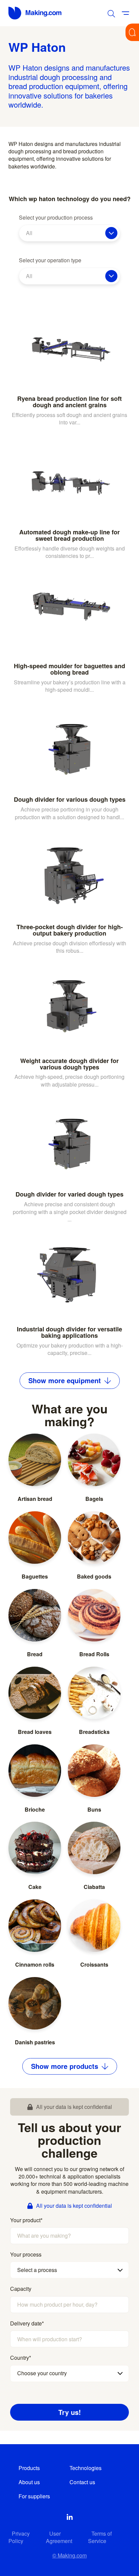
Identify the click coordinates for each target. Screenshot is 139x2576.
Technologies (86, 2468)
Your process (26, 2255)
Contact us (82, 2482)
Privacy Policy (19, 2537)
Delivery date (27, 2323)
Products (29, 2468)
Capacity (21, 2289)
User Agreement (59, 2537)
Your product (26, 2220)
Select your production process (56, 218)
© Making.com (69, 2555)
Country (21, 2358)
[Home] (35, 13)
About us (29, 2482)
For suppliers (34, 2496)
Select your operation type (50, 260)
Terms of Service (100, 2537)
